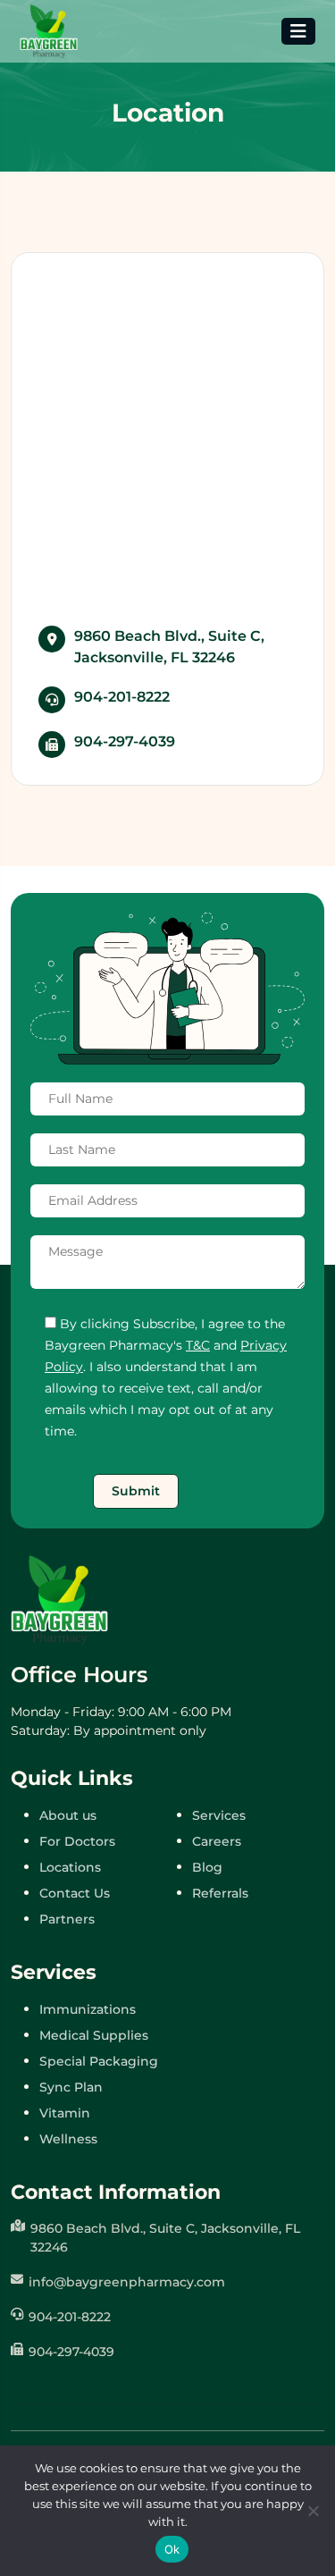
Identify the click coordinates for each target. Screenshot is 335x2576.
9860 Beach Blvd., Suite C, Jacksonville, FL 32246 (169, 647)
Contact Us (75, 1893)
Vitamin (65, 2113)
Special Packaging (99, 2061)
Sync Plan (71, 2087)
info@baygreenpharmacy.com (127, 2282)
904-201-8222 (122, 697)
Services (219, 1815)
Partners (67, 1919)
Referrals (220, 1893)
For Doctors (77, 1841)
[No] (313, 2511)
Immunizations (88, 2009)
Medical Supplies (94, 2035)
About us (68, 1815)
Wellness (68, 2139)
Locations (70, 1867)
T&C (198, 1345)
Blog (207, 1867)
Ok (172, 2549)
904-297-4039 (125, 741)
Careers (217, 1841)
